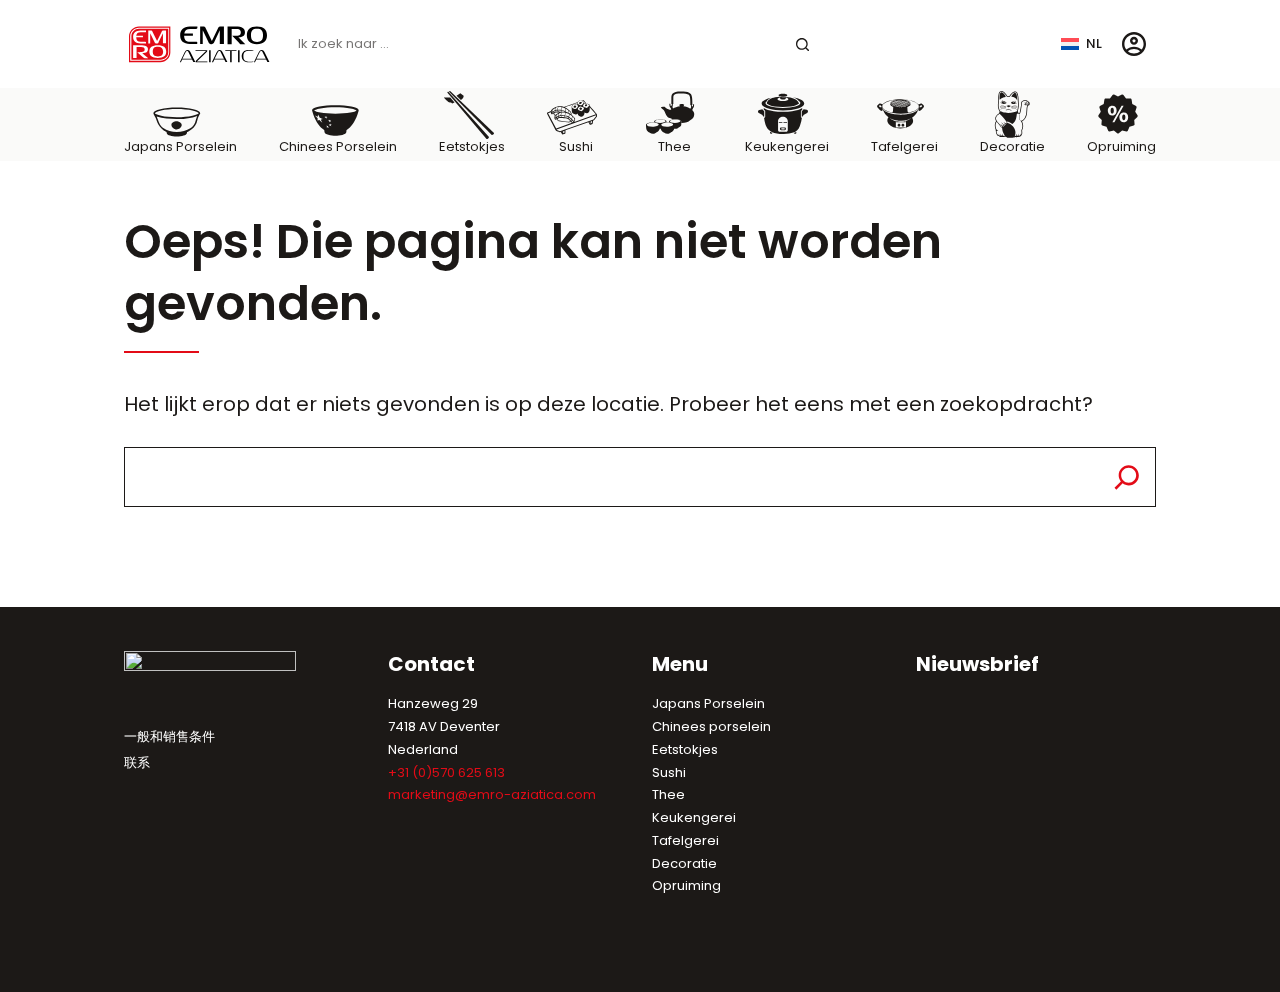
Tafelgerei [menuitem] (904, 146)
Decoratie (684, 863)
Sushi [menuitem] (576, 146)
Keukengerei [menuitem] (787, 146)
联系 (137, 762)
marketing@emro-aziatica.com (492, 794)
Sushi (669, 772)
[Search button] (802, 44)
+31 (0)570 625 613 (446, 772)
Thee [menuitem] (674, 146)
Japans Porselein (708, 703)
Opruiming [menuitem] (1121, 146)
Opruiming (686, 885)
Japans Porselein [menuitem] (180, 146)
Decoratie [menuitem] (1012, 146)
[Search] (1127, 477)
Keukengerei (694, 817)
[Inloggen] (1134, 44)
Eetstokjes (685, 749)
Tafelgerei (685, 840)
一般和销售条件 (169, 736)
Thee (668, 794)
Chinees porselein (711, 726)
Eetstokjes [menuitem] (472, 146)
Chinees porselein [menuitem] (338, 146)
